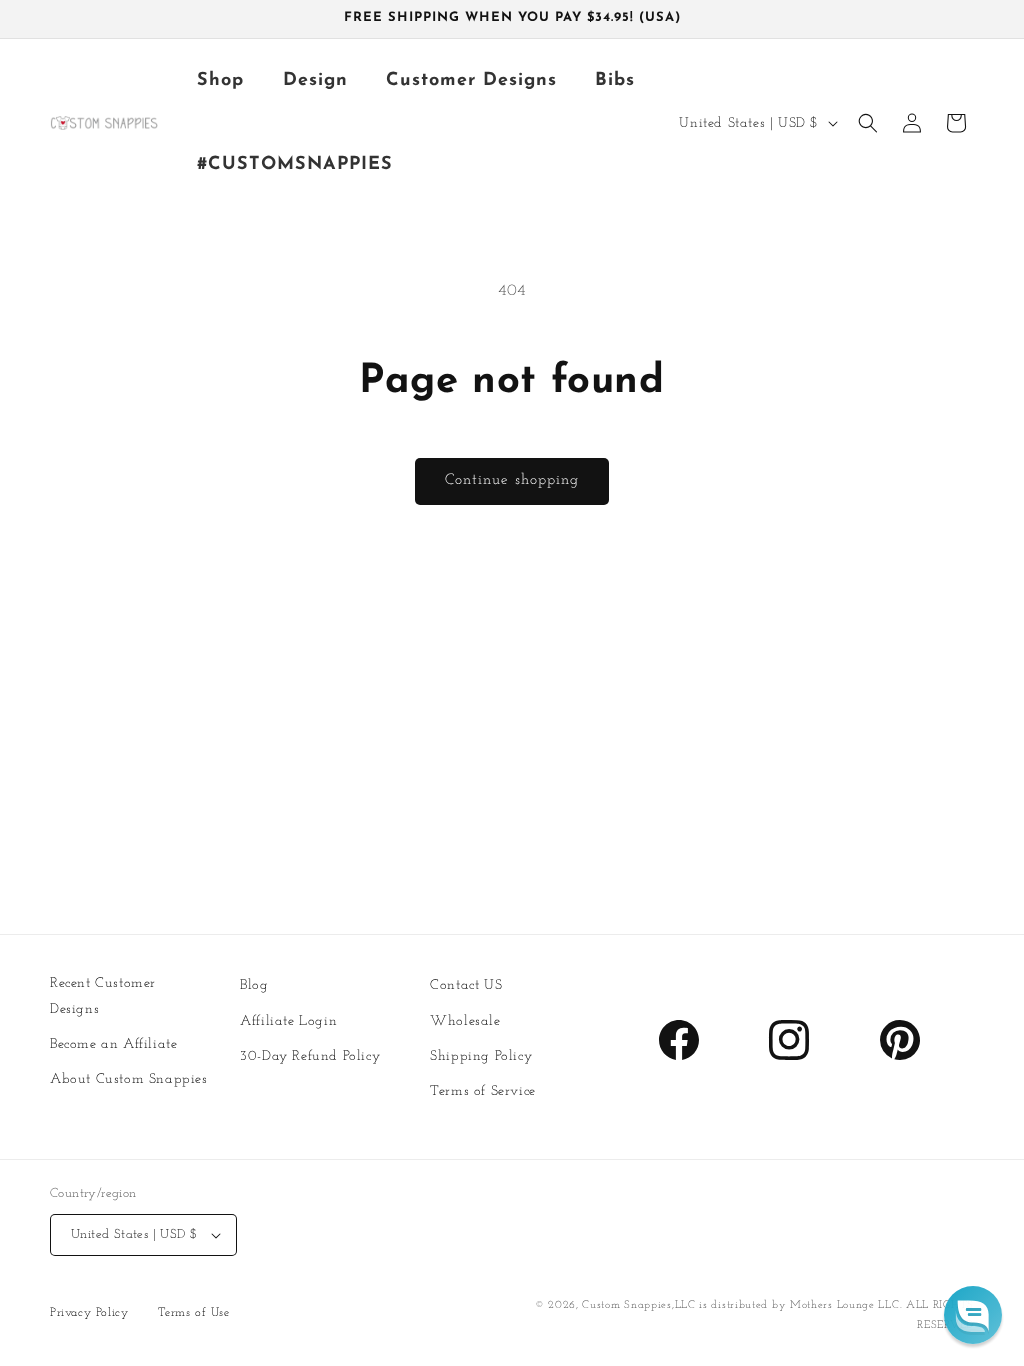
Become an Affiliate (113, 1044)
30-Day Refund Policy (310, 1056)
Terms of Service (483, 1091)
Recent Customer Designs (103, 996)
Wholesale (465, 1021)
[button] (868, 123)
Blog (254, 985)
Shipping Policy (481, 1056)
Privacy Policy (89, 1313)
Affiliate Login (288, 1021)
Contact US (466, 985)
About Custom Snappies (129, 1079)
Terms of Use (193, 1313)
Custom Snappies (627, 1305)
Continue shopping (512, 480)
